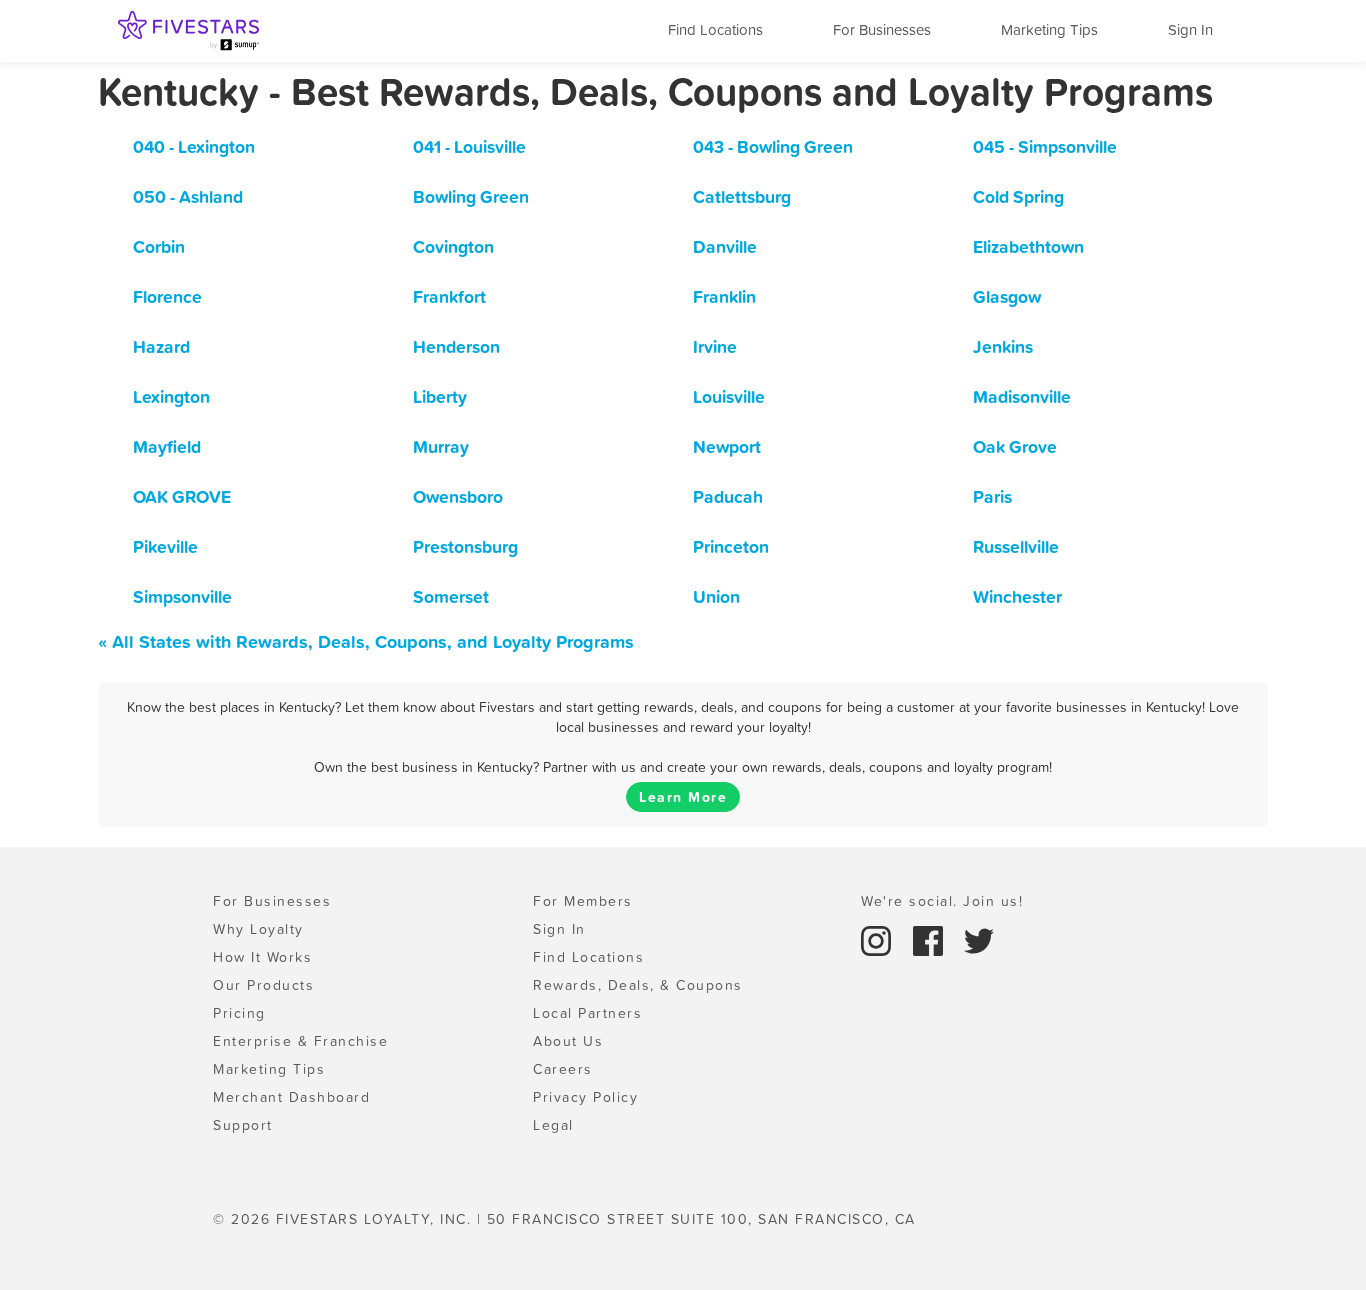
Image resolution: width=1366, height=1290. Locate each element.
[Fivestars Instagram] (879, 939)
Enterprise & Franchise (300, 1041)
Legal (553, 1125)
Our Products (263, 985)
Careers (563, 1069)
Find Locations (715, 29)
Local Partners (587, 1013)
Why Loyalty (258, 929)
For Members (583, 901)
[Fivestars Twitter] (979, 939)
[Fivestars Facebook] (931, 939)
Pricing (239, 1013)
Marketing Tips (1049, 29)
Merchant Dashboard (291, 1097)
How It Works (262, 957)
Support (243, 1125)
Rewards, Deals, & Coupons (638, 985)
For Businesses (882, 29)
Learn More (683, 797)
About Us (568, 1041)
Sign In (1190, 29)
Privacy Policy (585, 1097)
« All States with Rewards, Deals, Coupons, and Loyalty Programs (366, 641)
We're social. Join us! (942, 901)
